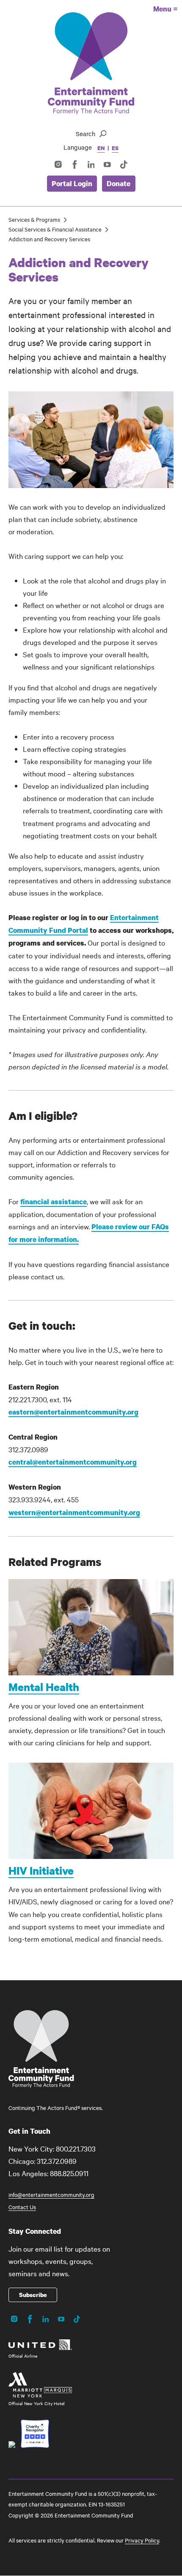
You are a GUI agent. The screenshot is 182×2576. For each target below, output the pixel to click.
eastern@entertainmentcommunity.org (73, 1412)
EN (101, 148)
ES (115, 148)
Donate (119, 183)
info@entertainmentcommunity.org (51, 2194)
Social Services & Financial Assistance (55, 229)
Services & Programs (34, 219)
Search (85, 134)
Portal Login (72, 183)
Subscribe (33, 2295)
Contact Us (22, 2207)
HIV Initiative (41, 1870)
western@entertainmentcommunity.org (74, 1512)
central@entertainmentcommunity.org (73, 1462)
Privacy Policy (142, 2540)
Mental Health (44, 1687)
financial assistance (54, 1201)
